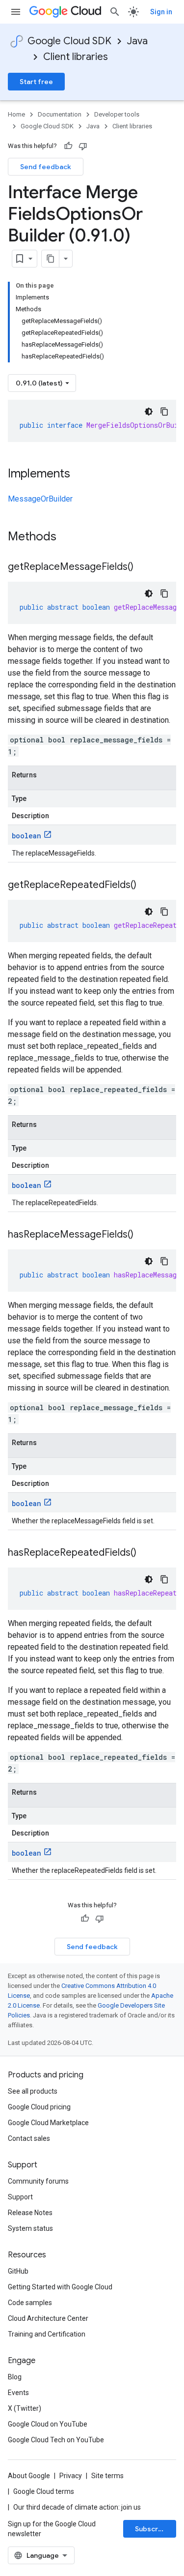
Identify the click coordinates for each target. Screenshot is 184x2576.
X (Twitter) (25, 2408)
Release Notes (30, 2213)
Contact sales (29, 2138)
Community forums (38, 2181)
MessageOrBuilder (40, 499)
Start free (36, 82)
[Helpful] (68, 146)
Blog (15, 2377)
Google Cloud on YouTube (48, 2424)
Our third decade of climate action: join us (77, 2507)
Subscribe (152, 2529)
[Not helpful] (83, 146)
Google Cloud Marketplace (48, 2123)
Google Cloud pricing (39, 2107)
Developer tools (117, 114)
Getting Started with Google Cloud (60, 2287)
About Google (29, 2476)
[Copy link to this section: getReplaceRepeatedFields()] (146, 886)
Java (137, 41)
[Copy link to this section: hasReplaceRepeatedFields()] (146, 1553)
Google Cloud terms (44, 2491)
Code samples (30, 2303)
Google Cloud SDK (69, 41)
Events (18, 2393)
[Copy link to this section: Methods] (69, 537)
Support (20, 2197)
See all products (33, 2091)
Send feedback (46, 167)
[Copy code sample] (164, 412)
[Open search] (115, 12)
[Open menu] (16, 12)
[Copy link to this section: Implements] (80, 474)
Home (16, 114)
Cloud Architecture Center (48, 2318)
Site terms (107, 2476)
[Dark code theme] (149, 412)
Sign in (161, 12)
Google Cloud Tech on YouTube (56, 2440)
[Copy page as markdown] (51, 259)
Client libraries (76, 57)
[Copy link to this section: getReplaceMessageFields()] (143, 567)
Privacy (71, 2476)
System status (30, 2228)
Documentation (60, 114)
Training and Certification (47, 2334)
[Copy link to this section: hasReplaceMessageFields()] (143, 1235)
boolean (26, 836)
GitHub (18, 2271)
